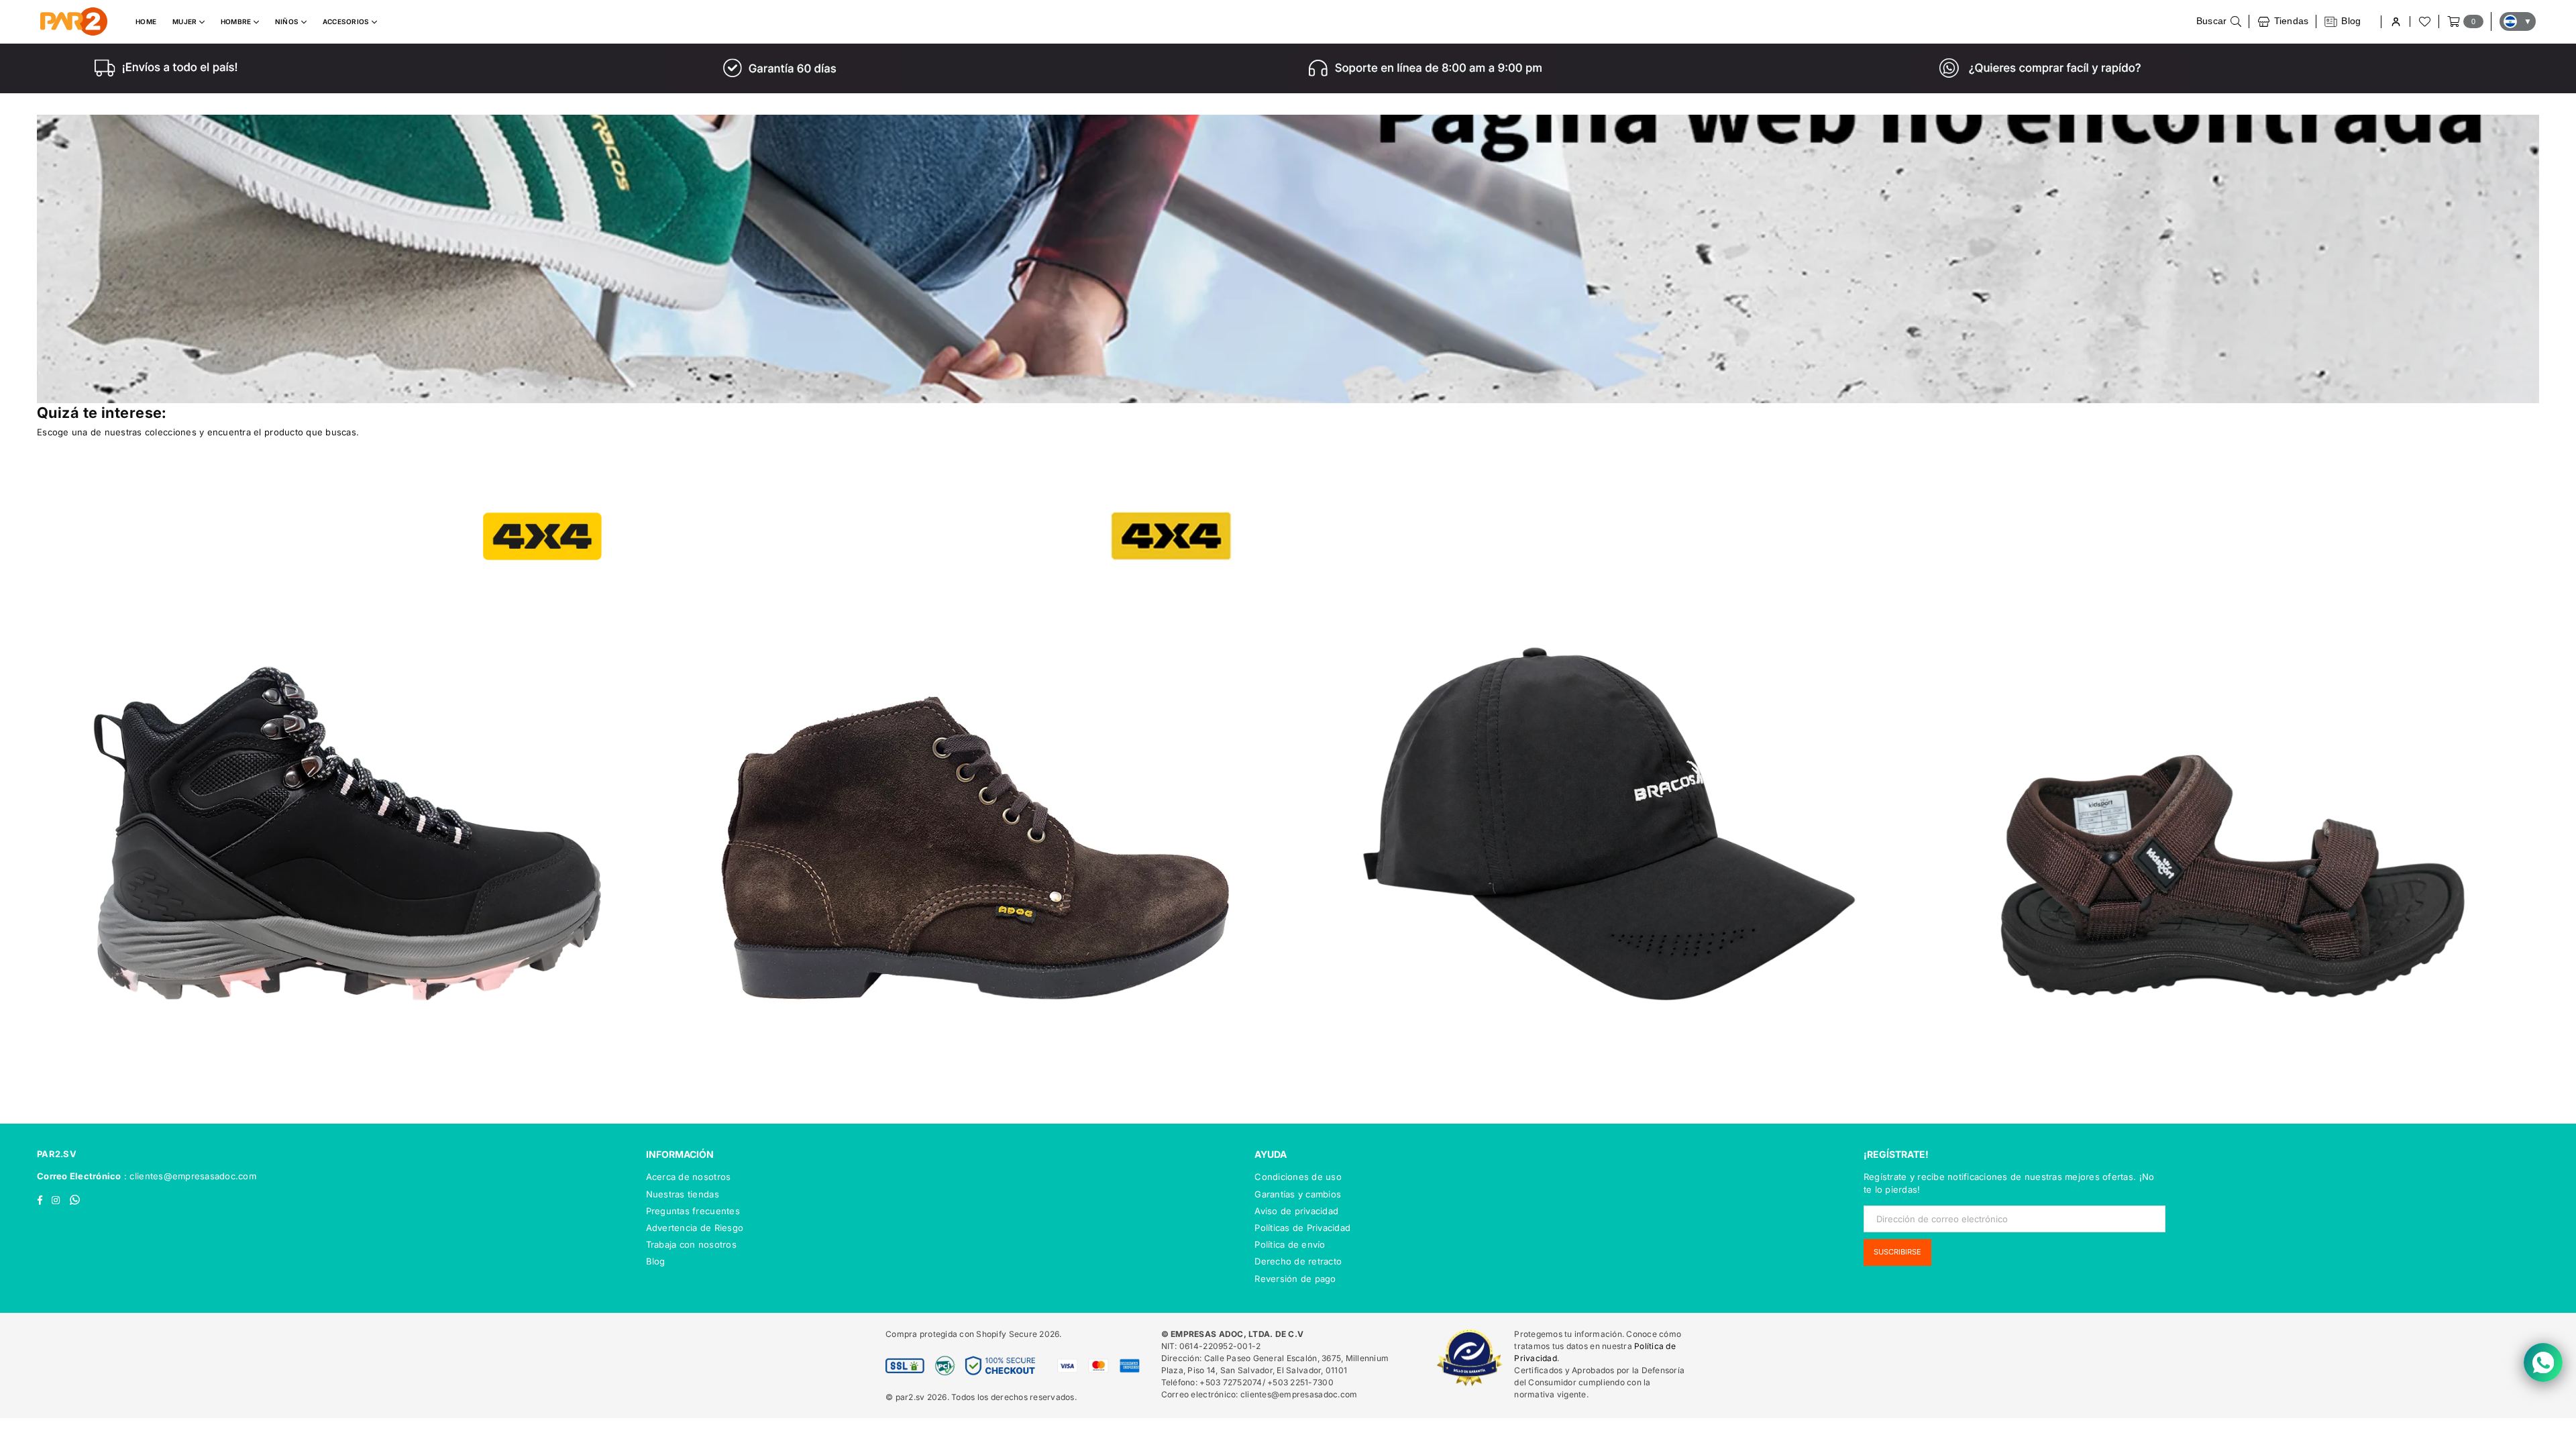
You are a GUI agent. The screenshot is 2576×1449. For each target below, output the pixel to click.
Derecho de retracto (1298, 1261)
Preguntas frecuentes (693, 1211)
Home (146, 21)
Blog (656, 1261)
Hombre (237, 21)
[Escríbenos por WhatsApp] (2543, 1362)
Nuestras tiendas (683, 1194)
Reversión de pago (1295, 1279)
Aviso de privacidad (1296, 1211)
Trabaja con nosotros (691, 1244)
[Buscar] (2219, 21)
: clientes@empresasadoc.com (189, 1176)
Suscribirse (1897, 1252)
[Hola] (2395, 22)
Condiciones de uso (1298, 1177)
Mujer (186, 21)
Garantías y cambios (1298, 1194)
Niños (288, 21)
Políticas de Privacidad (1302, 1228)
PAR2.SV (57, 1154)
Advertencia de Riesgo (695, 1228)
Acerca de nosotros (689, 1177)
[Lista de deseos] (2424, 21)
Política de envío (1290, 1244)
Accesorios (347, 21)
